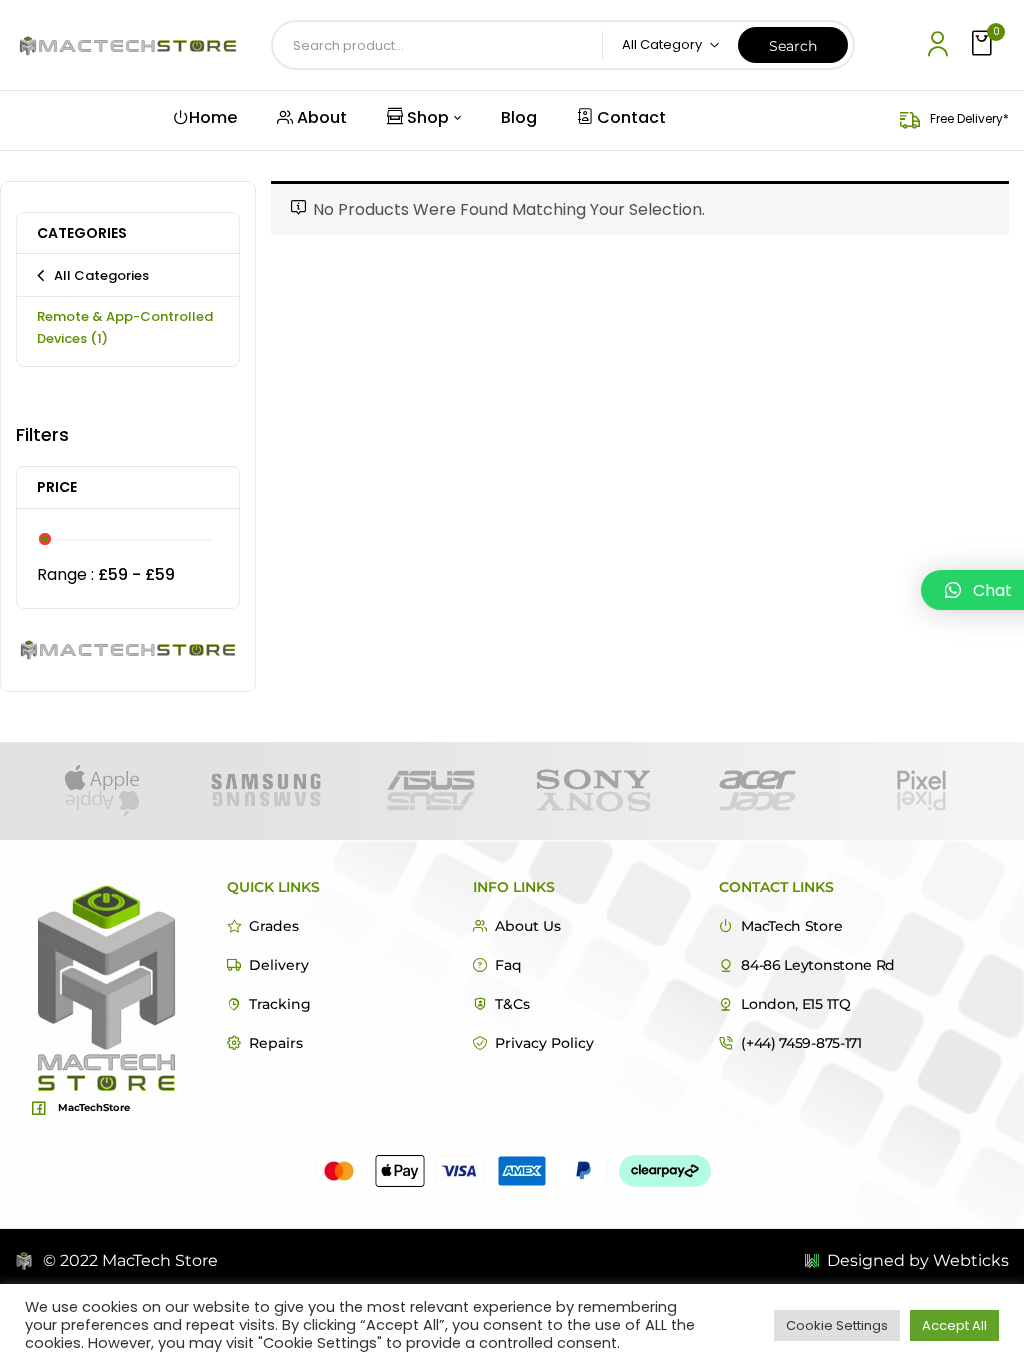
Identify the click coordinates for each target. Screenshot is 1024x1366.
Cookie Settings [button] (837, 1325)
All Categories (101, 275)
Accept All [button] (954, 1325)
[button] (984, 44)
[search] (793, 45)
